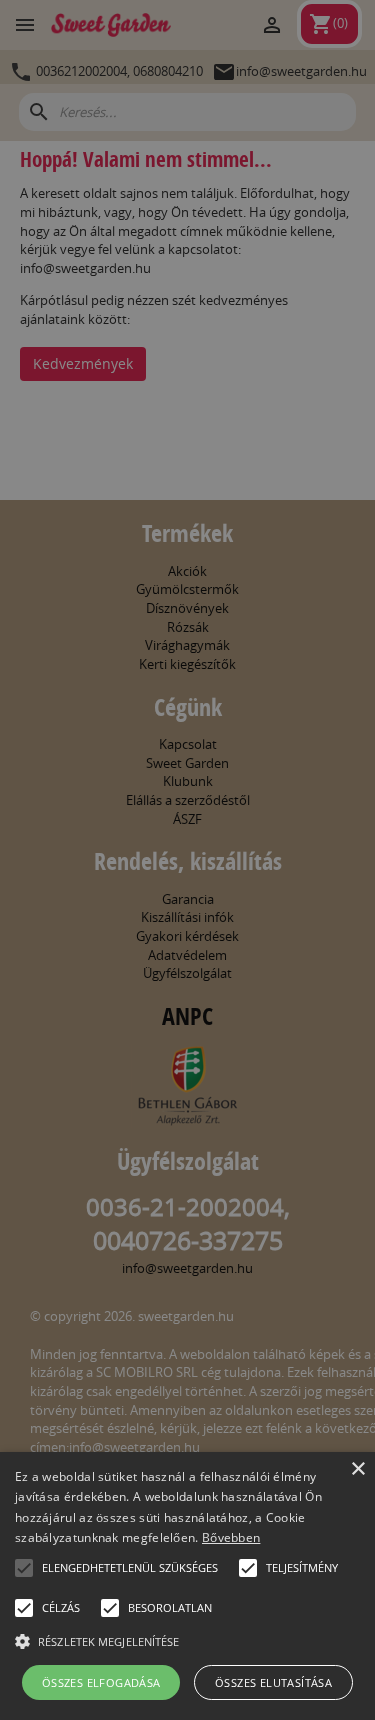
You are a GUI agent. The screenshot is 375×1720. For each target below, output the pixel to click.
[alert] (187, 860)
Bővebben (231, 1537)
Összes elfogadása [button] (101, 1682)
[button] (24, 1568)
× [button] (357, 1469)
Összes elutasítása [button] (273, 1682)
